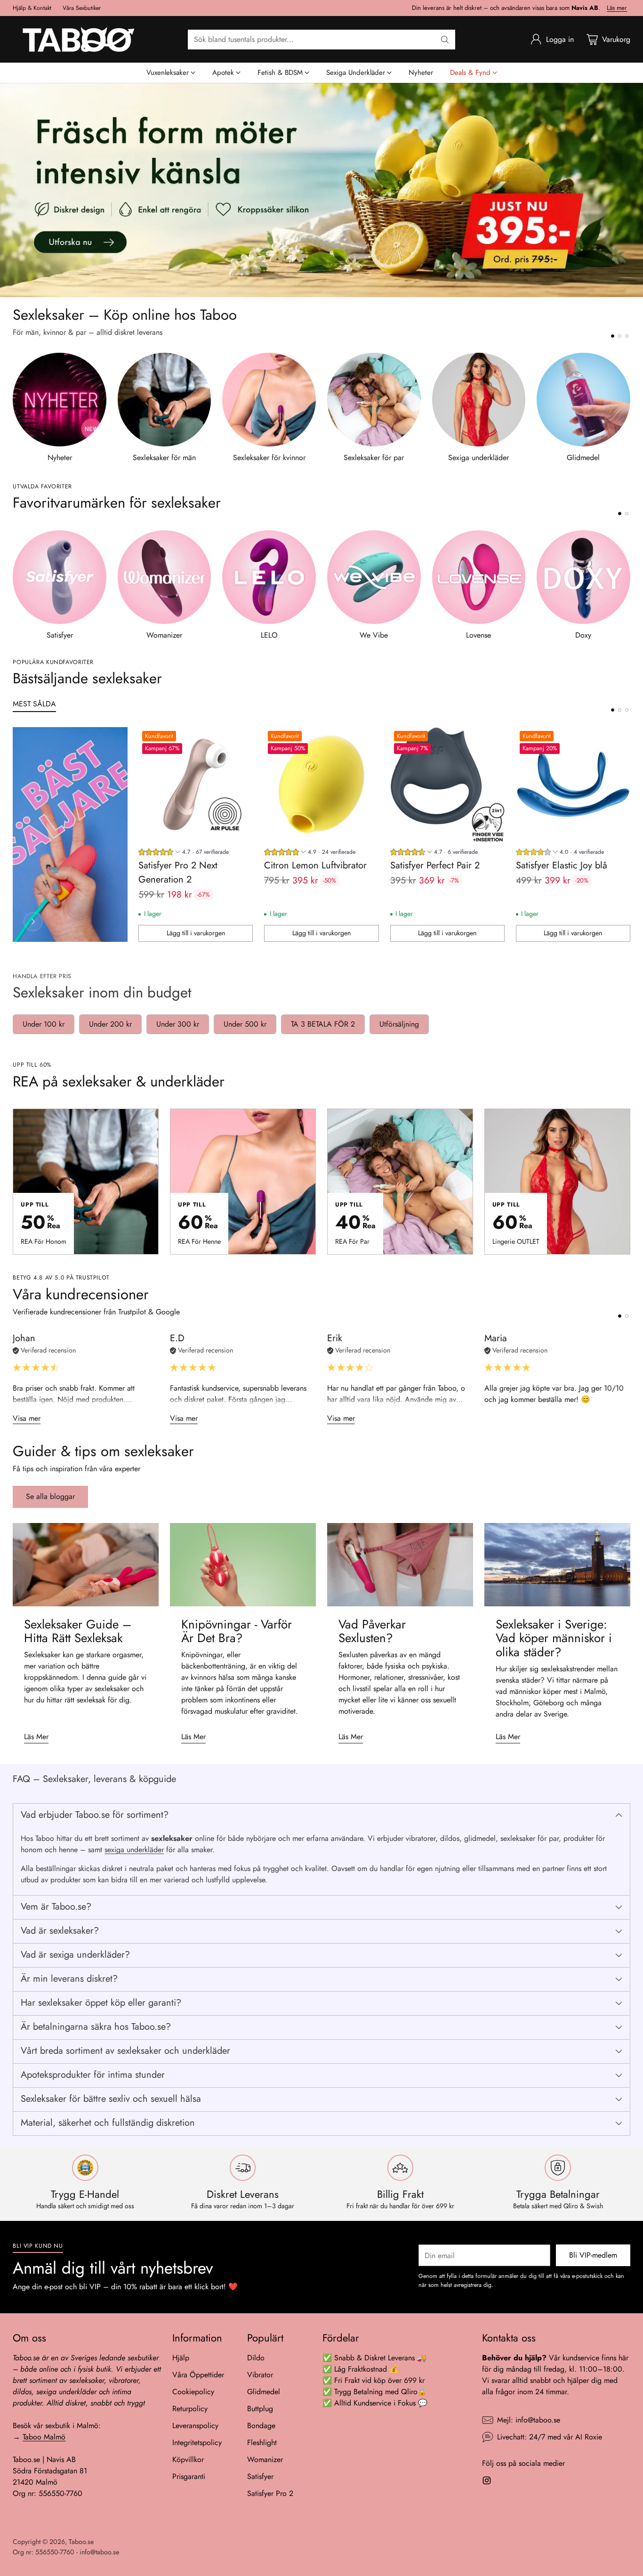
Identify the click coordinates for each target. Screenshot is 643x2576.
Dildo (256, 2358)
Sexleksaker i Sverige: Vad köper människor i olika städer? (554, 1638)
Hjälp (181, 2358)
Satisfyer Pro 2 (270, 2493)
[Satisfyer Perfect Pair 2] (447, 784)
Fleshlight (262, 2442)
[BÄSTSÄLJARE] (33, 922)
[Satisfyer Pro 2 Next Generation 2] (196, 784)
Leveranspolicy (195, 2426)
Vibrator (260, 2375)
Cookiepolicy (193, 2392)
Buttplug (260, 2409)
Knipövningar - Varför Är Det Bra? (237, 1631)
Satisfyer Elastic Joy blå (562, 865)
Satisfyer (260, 2476)
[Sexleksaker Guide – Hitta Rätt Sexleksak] (86, 1565)
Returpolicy (190, 2409)
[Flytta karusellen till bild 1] (613, 336)
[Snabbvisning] (241, 739)
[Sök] (445, 40)
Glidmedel (264, 2392)
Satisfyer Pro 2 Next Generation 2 (178, 872)
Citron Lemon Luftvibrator (315, 865)
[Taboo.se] (79, 39)
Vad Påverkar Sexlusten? (372, 1631)
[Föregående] (16, 408)
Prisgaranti (189, 2476)
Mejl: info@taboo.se (529, 2420)
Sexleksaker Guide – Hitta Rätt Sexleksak (78, 1631)
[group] (184, 853)
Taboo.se (81, 2542)
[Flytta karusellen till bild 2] (620, 336)
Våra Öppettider (198, 2375)
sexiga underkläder (134, 1850)
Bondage (261, 2426)
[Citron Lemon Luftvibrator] (321, 784)
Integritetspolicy (197, 2442)
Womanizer (265, 2459)
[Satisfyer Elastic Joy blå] (573, 784)
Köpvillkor (188, 2459)
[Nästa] (627, 408)
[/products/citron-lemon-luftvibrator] (321, 190)
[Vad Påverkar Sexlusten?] (400, 1565)
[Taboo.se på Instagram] (487, 2482)
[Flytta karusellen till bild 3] (627, 336)
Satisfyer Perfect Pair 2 (435, 865)
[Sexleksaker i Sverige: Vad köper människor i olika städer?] (557, 1565)
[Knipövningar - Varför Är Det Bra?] (243, 1565)
